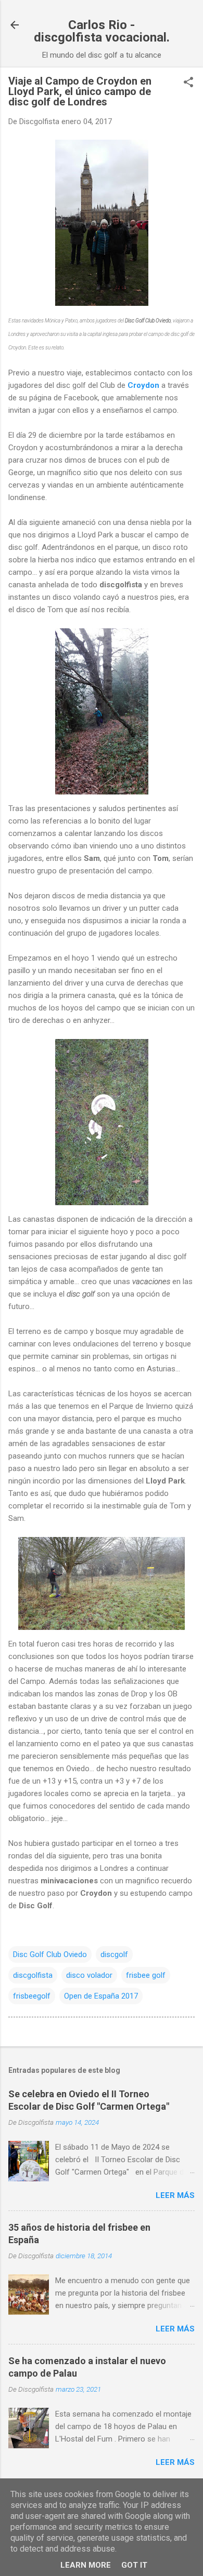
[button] (188, 83)
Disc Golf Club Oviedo (50, 1954)
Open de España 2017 (101, 1996)
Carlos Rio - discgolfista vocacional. (102, 31)
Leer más (175, 2195)
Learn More (86, 2565)
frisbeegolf (32, 1996)
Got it (134, 2565)
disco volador (89, 1975)
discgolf (114, 1954)
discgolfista (33, 1975)
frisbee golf (146, 1975)
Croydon (143, 385)
